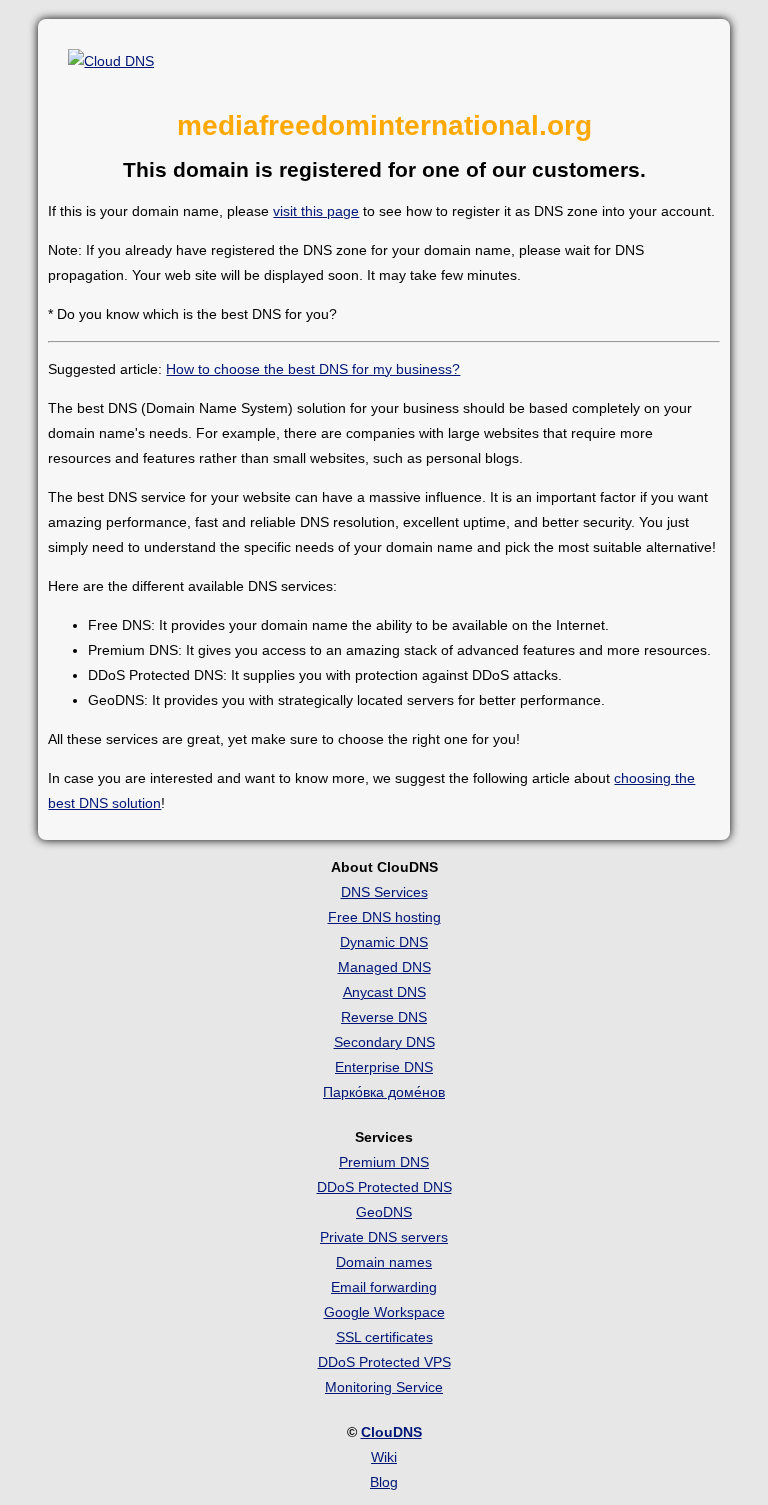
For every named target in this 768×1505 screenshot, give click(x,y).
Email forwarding (384, 1287)
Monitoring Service (384, 1387)
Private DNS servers (384, 1237)
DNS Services (384, 892)
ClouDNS (391, 1432)
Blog (384, 1482)
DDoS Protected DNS (384, 1187)
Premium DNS (384, 1162)
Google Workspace (384, 1312)
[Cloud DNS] (111, 61)
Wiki (384, 1457)
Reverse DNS (384, 1017)
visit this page (316, 211)
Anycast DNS (384, 992)
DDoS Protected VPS (384, 1362)
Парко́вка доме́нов (384, 1092)
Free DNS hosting (384, 917)
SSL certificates (384, 1337)
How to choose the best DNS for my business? (313, 369)
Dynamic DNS (384, 942)
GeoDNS (384, 1212)
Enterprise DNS (384, 1067)
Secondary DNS (384, 1042)
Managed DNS (384, 967)
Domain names (384, 1262)
